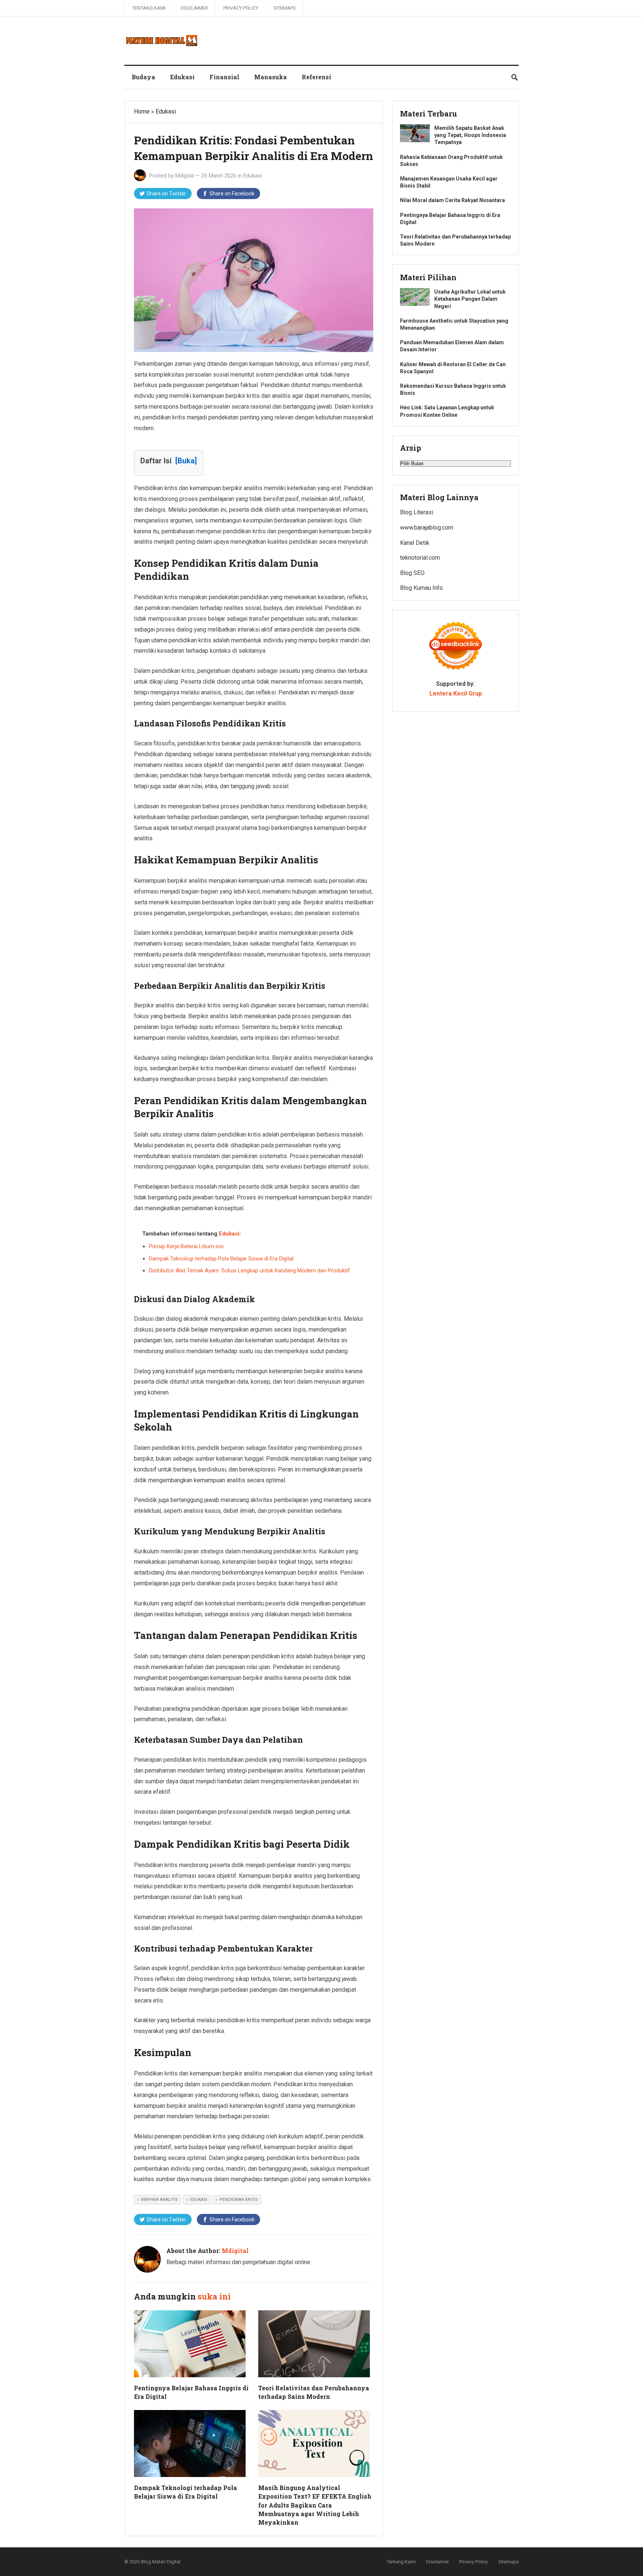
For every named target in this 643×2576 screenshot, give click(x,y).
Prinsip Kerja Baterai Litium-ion (186, 1246)
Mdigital (185, 176)
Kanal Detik (415, 543)
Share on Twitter (166, 194)
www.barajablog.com (427, 528)
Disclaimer (194, 8)
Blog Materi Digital (161, 2562)
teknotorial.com (420, 558)
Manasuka (271, 77)
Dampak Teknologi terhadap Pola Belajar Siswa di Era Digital (221, 1259)
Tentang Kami (149, 8)
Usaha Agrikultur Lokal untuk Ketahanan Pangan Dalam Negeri (470, 299)
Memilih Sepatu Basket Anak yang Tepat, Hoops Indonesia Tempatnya (470, 135)
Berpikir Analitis (159, 2200)
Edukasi (182, 77)
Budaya (143, 77)
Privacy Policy (241, 8)
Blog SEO (412, 573)
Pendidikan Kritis (239, 2200)
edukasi (199, 2200)
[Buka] (186, 461)
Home (142, 111)
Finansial (224, 77)
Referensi (316, 77)
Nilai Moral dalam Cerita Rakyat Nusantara (452, 200)
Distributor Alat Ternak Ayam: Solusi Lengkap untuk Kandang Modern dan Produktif (249, 1271)
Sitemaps (285, 8)
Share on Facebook (232, 194)
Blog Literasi (417, 512)
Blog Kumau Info (421, 588)
